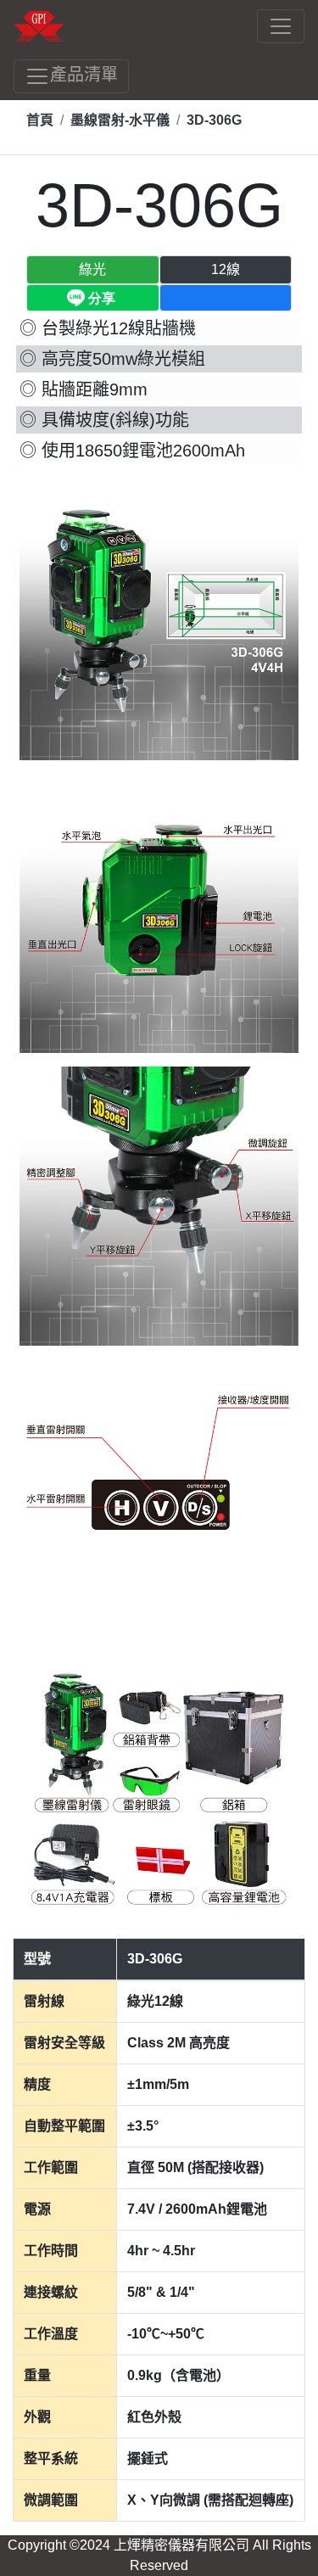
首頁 (40, 120)
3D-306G (214, 120)
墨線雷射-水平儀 (120, 120)
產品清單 (84, 75)
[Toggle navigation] (281, 26)
